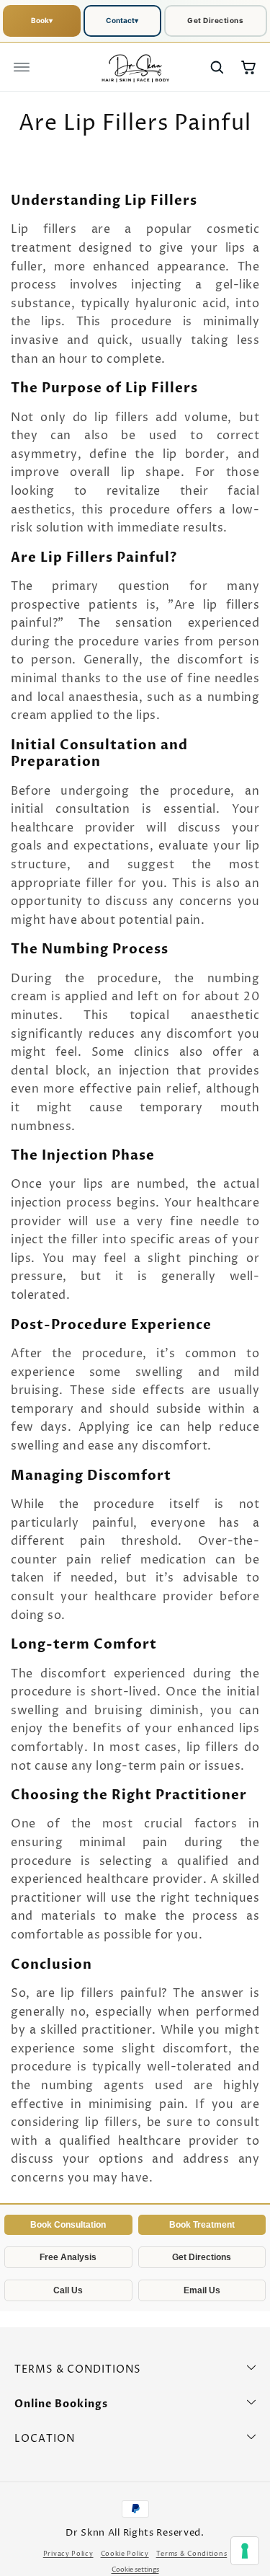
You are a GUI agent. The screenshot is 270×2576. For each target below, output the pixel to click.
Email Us (202, 2290)
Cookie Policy (125, 2554)
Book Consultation (68, 2225)
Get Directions (215, 20)
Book (42, 20)
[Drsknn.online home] (135, 67)
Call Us (68, 2290)
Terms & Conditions (192, 2554)
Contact (122, 20)
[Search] (217, 67)
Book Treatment (202, 2225)
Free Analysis (68, 2257)
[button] (22, 67)
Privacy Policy (68, 2554)
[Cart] (248, 67)
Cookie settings (135, 2570)
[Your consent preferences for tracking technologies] (245, 2551)
